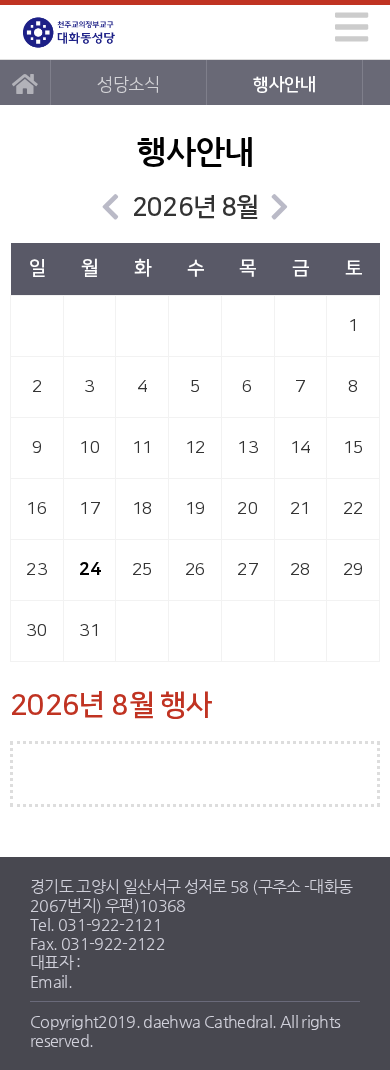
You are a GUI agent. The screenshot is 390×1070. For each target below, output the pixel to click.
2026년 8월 (195, 207)
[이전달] (110, 207)
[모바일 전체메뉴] (348, 24)
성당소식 (127, 84)
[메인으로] (25, 82)
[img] (351, 27)
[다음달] (279, 207)
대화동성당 (88, 32)
